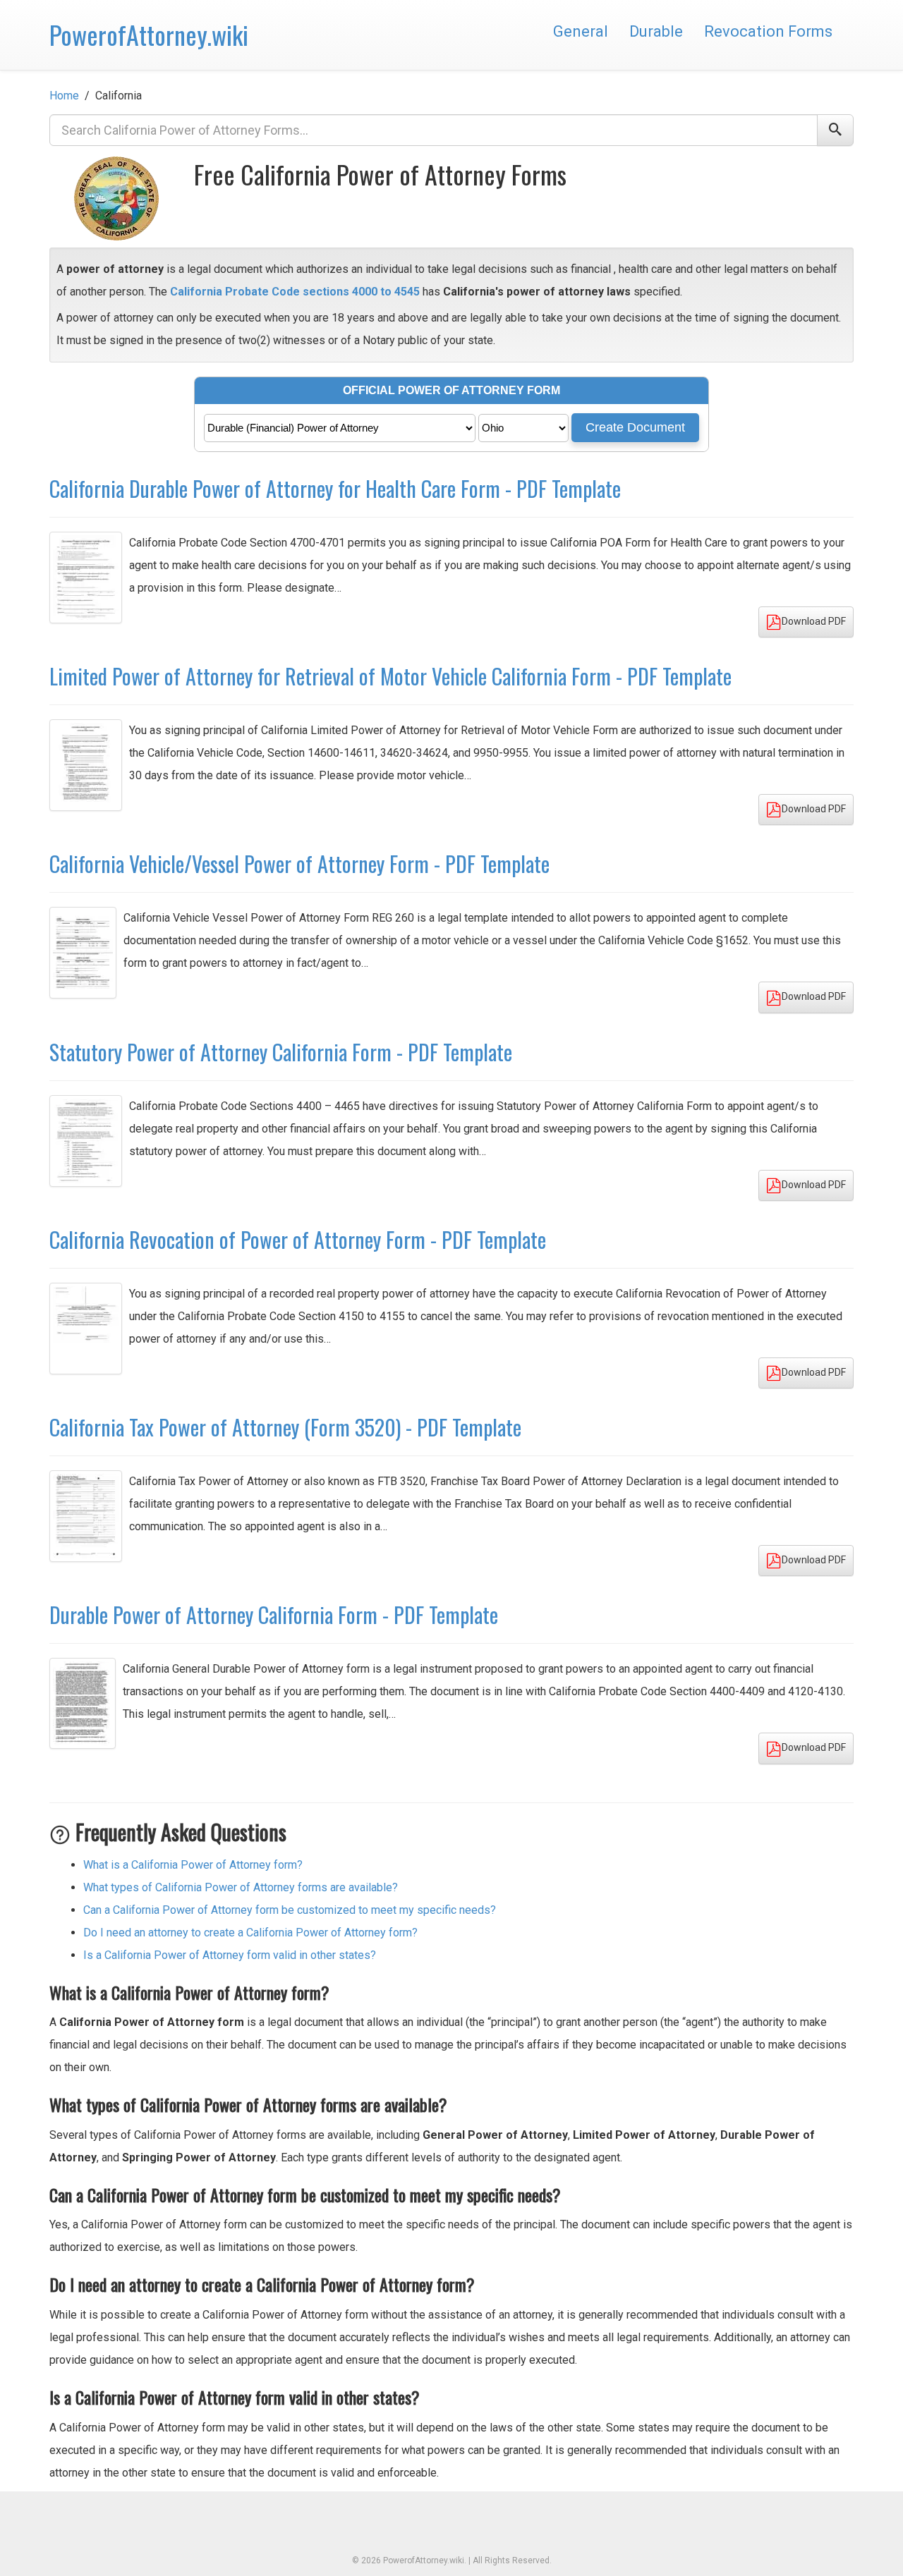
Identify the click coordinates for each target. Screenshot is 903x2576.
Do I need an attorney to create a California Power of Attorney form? (250, 1933)
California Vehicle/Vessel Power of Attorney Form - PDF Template (299, 863)
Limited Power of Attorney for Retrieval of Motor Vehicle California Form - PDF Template (390, 676)
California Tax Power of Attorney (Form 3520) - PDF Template (285, 1427)
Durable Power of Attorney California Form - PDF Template (274, 1614)
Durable (656, 31)
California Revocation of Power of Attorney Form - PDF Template (298, 1239)
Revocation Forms (768, 31)
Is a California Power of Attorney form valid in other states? (230, 1955)
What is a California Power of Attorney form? (193, 1865)
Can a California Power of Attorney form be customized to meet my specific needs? (290, 1910)
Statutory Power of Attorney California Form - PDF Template (281, 1052)
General (581, 31)
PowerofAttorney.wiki (149, 34)
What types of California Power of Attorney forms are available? (241, 1887)
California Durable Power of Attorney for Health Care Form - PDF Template (335, 488)
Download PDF (814, 621)
